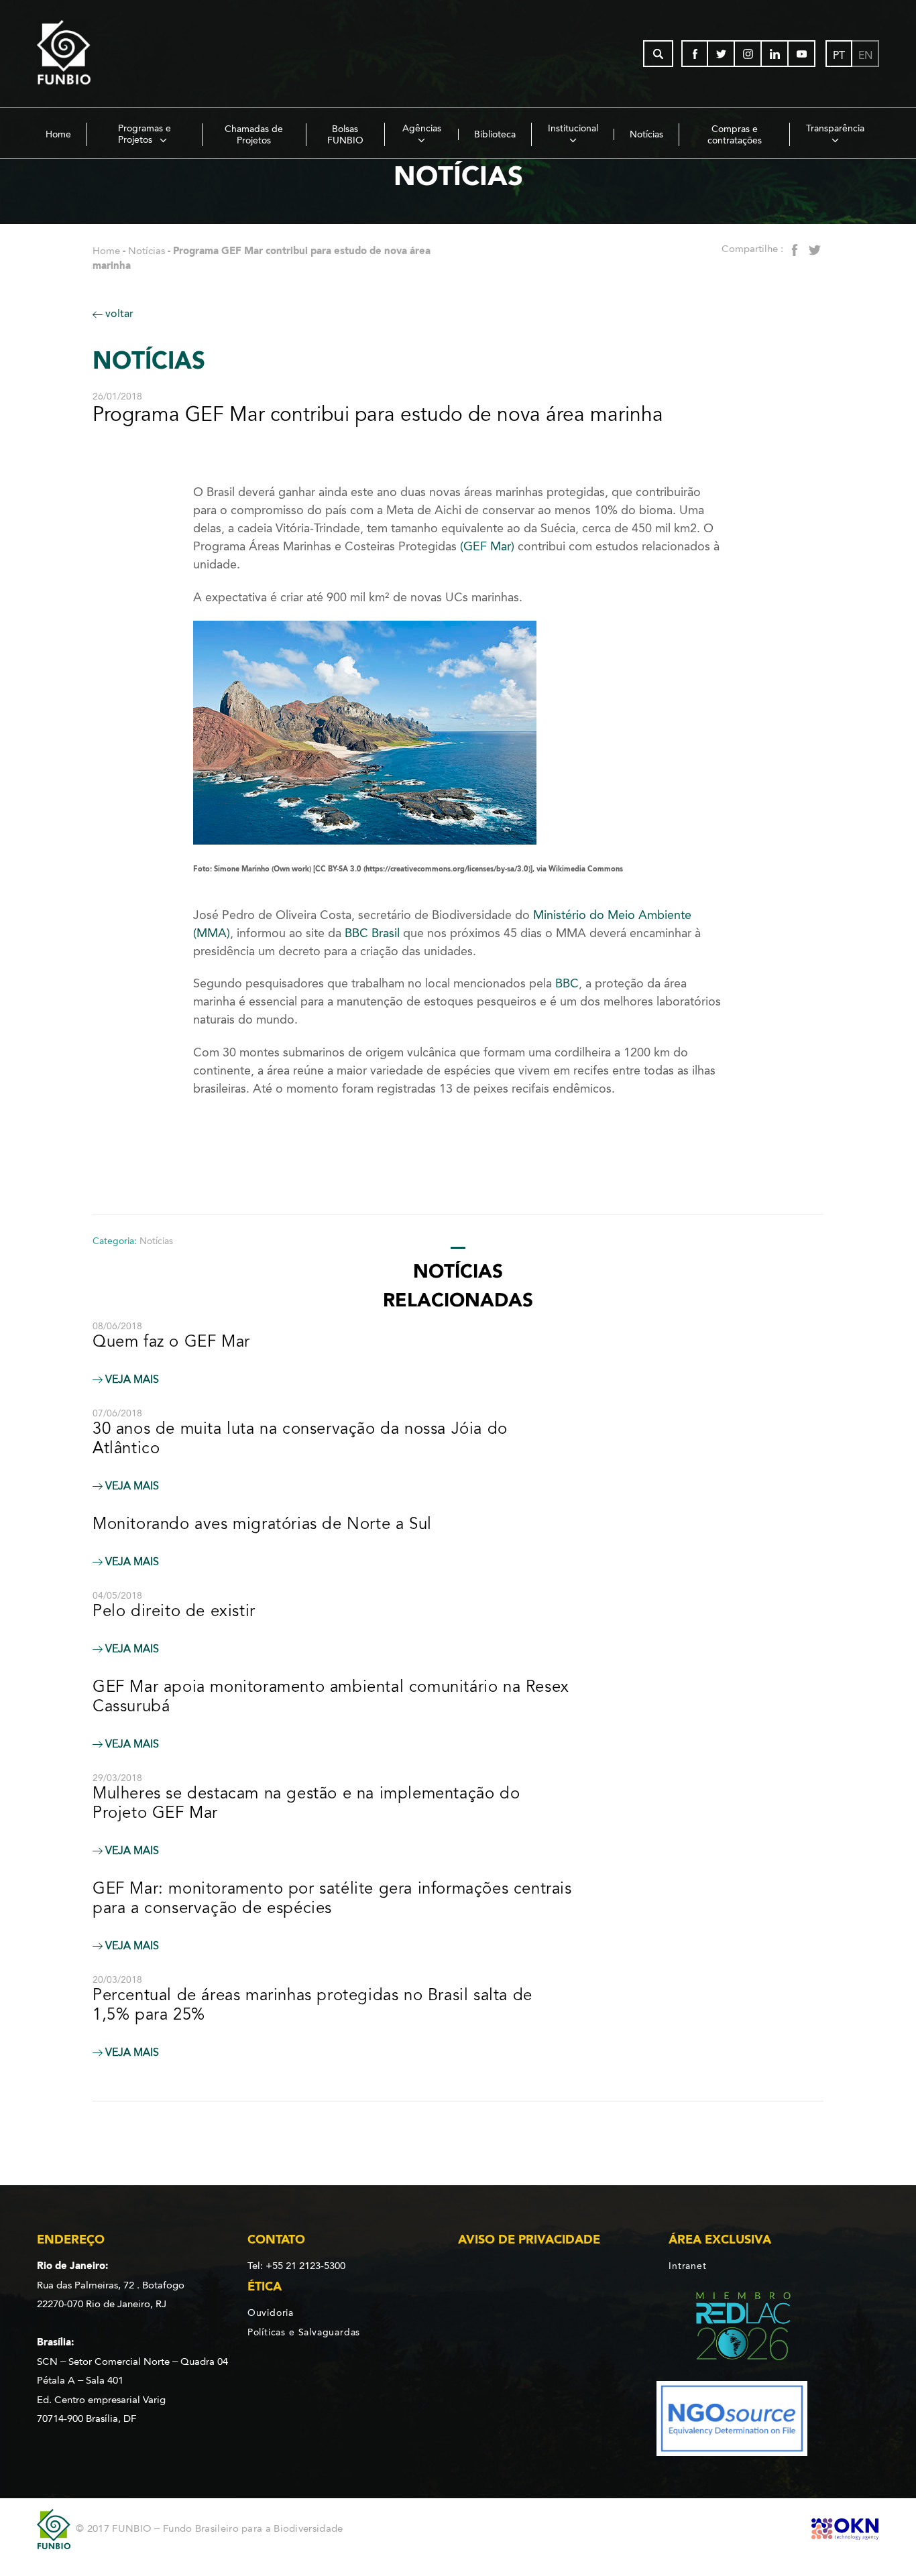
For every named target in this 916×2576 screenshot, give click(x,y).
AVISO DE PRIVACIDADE (529, 2240)
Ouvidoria (271, 2313)
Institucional (573, 128)
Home (58, 134)
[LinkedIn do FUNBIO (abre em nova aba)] (775, 54)
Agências (422, 128)
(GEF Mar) (489, 546)
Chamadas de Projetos (254, 135)
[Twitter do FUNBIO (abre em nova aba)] (722, 54)
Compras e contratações (735, 135)
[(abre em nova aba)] (732, 2328)
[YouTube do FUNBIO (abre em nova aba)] (802, 54)
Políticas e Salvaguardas (304, 2332)
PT (839, 55)
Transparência (835, 128)
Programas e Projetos (145, 134)
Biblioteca (495, 134)
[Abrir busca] (658, 54)
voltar (118, 313)
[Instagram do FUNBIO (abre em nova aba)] (748, 54)
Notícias (646, 134)
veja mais (131, 1379)
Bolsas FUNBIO (345, 135)
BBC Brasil (372, 933)
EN (865, 55)
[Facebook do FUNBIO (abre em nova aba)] (695, 54)
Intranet (687, 2266)
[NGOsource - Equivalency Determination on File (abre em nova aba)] (732, 2421)
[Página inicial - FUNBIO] (101, 54)
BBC (567, 983)
